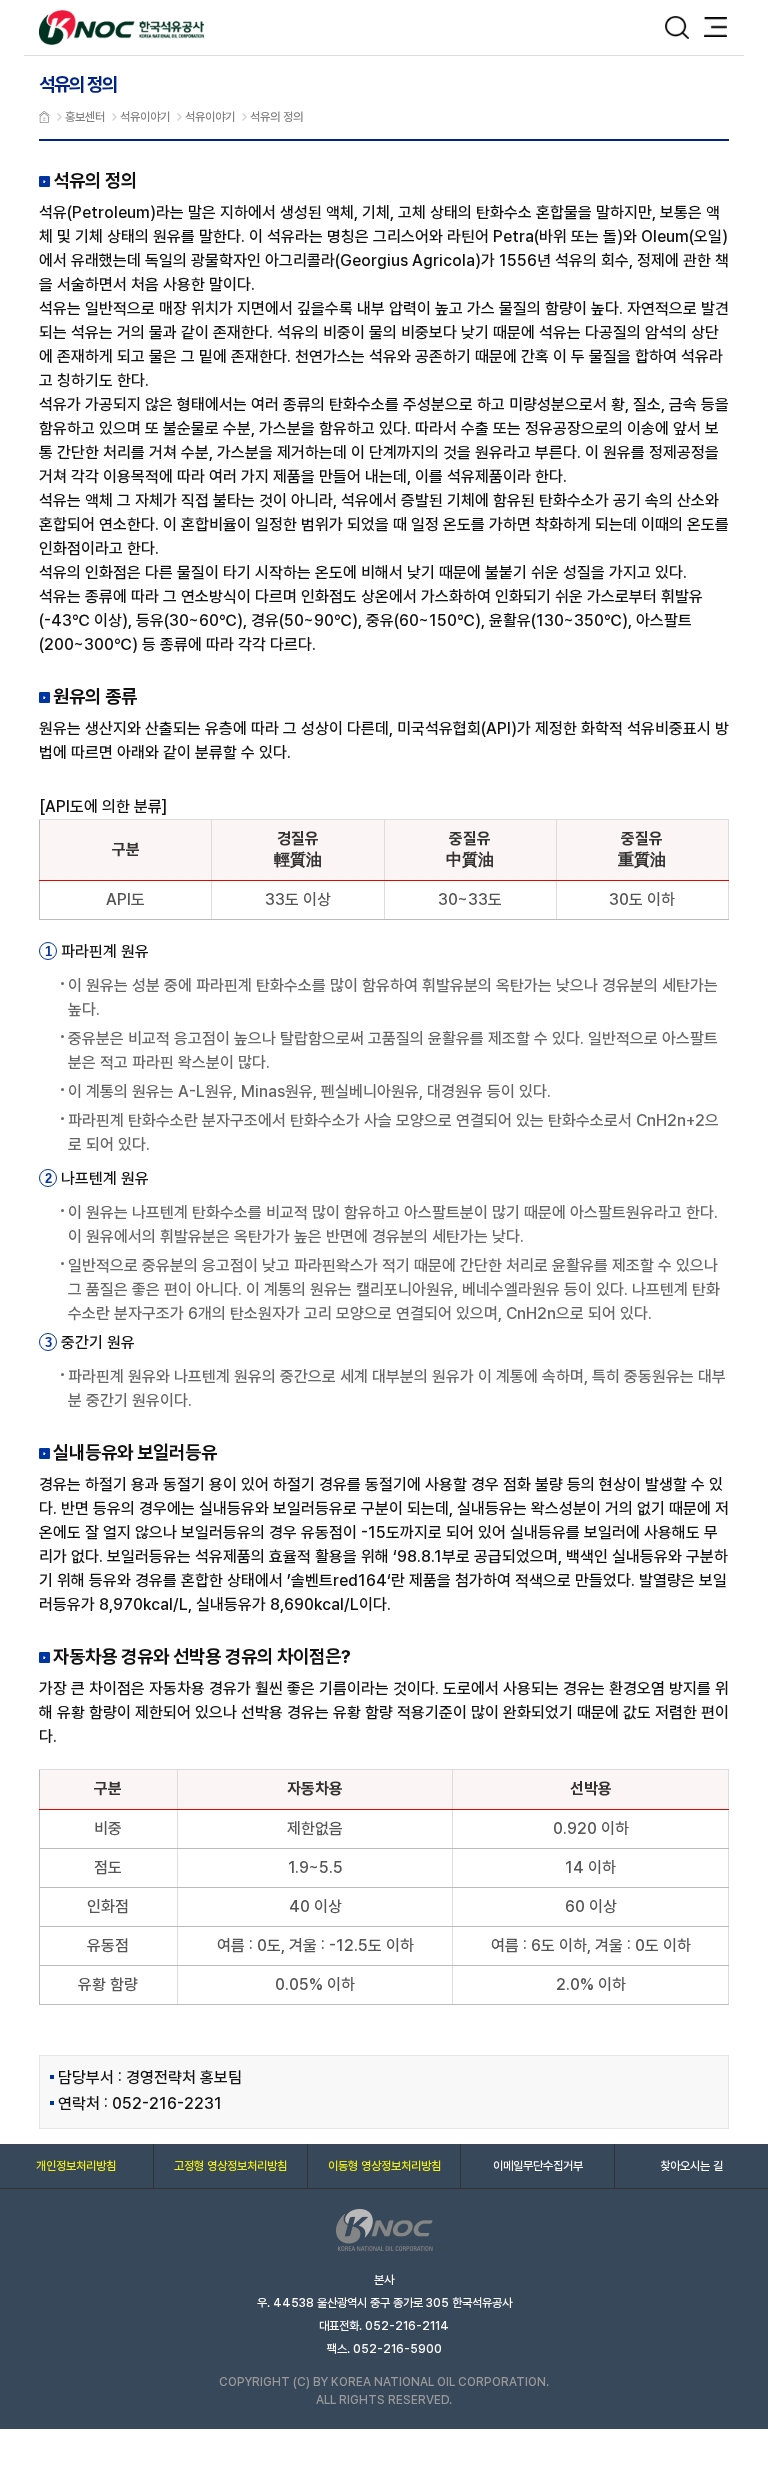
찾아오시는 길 (691, 2166)
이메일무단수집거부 (538, 2166)
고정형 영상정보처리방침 (230, 2166)
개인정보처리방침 (76, 2166)
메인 (44, 117)
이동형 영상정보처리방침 (384, 2166)
